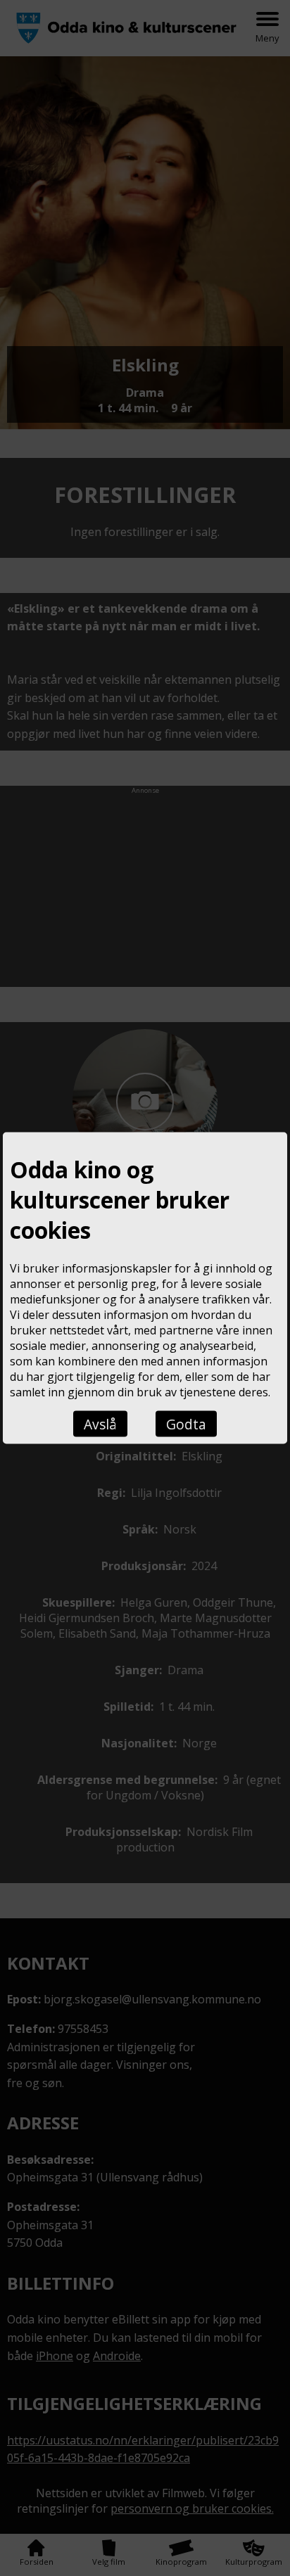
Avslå (100, 1423)
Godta (186, 1423)
